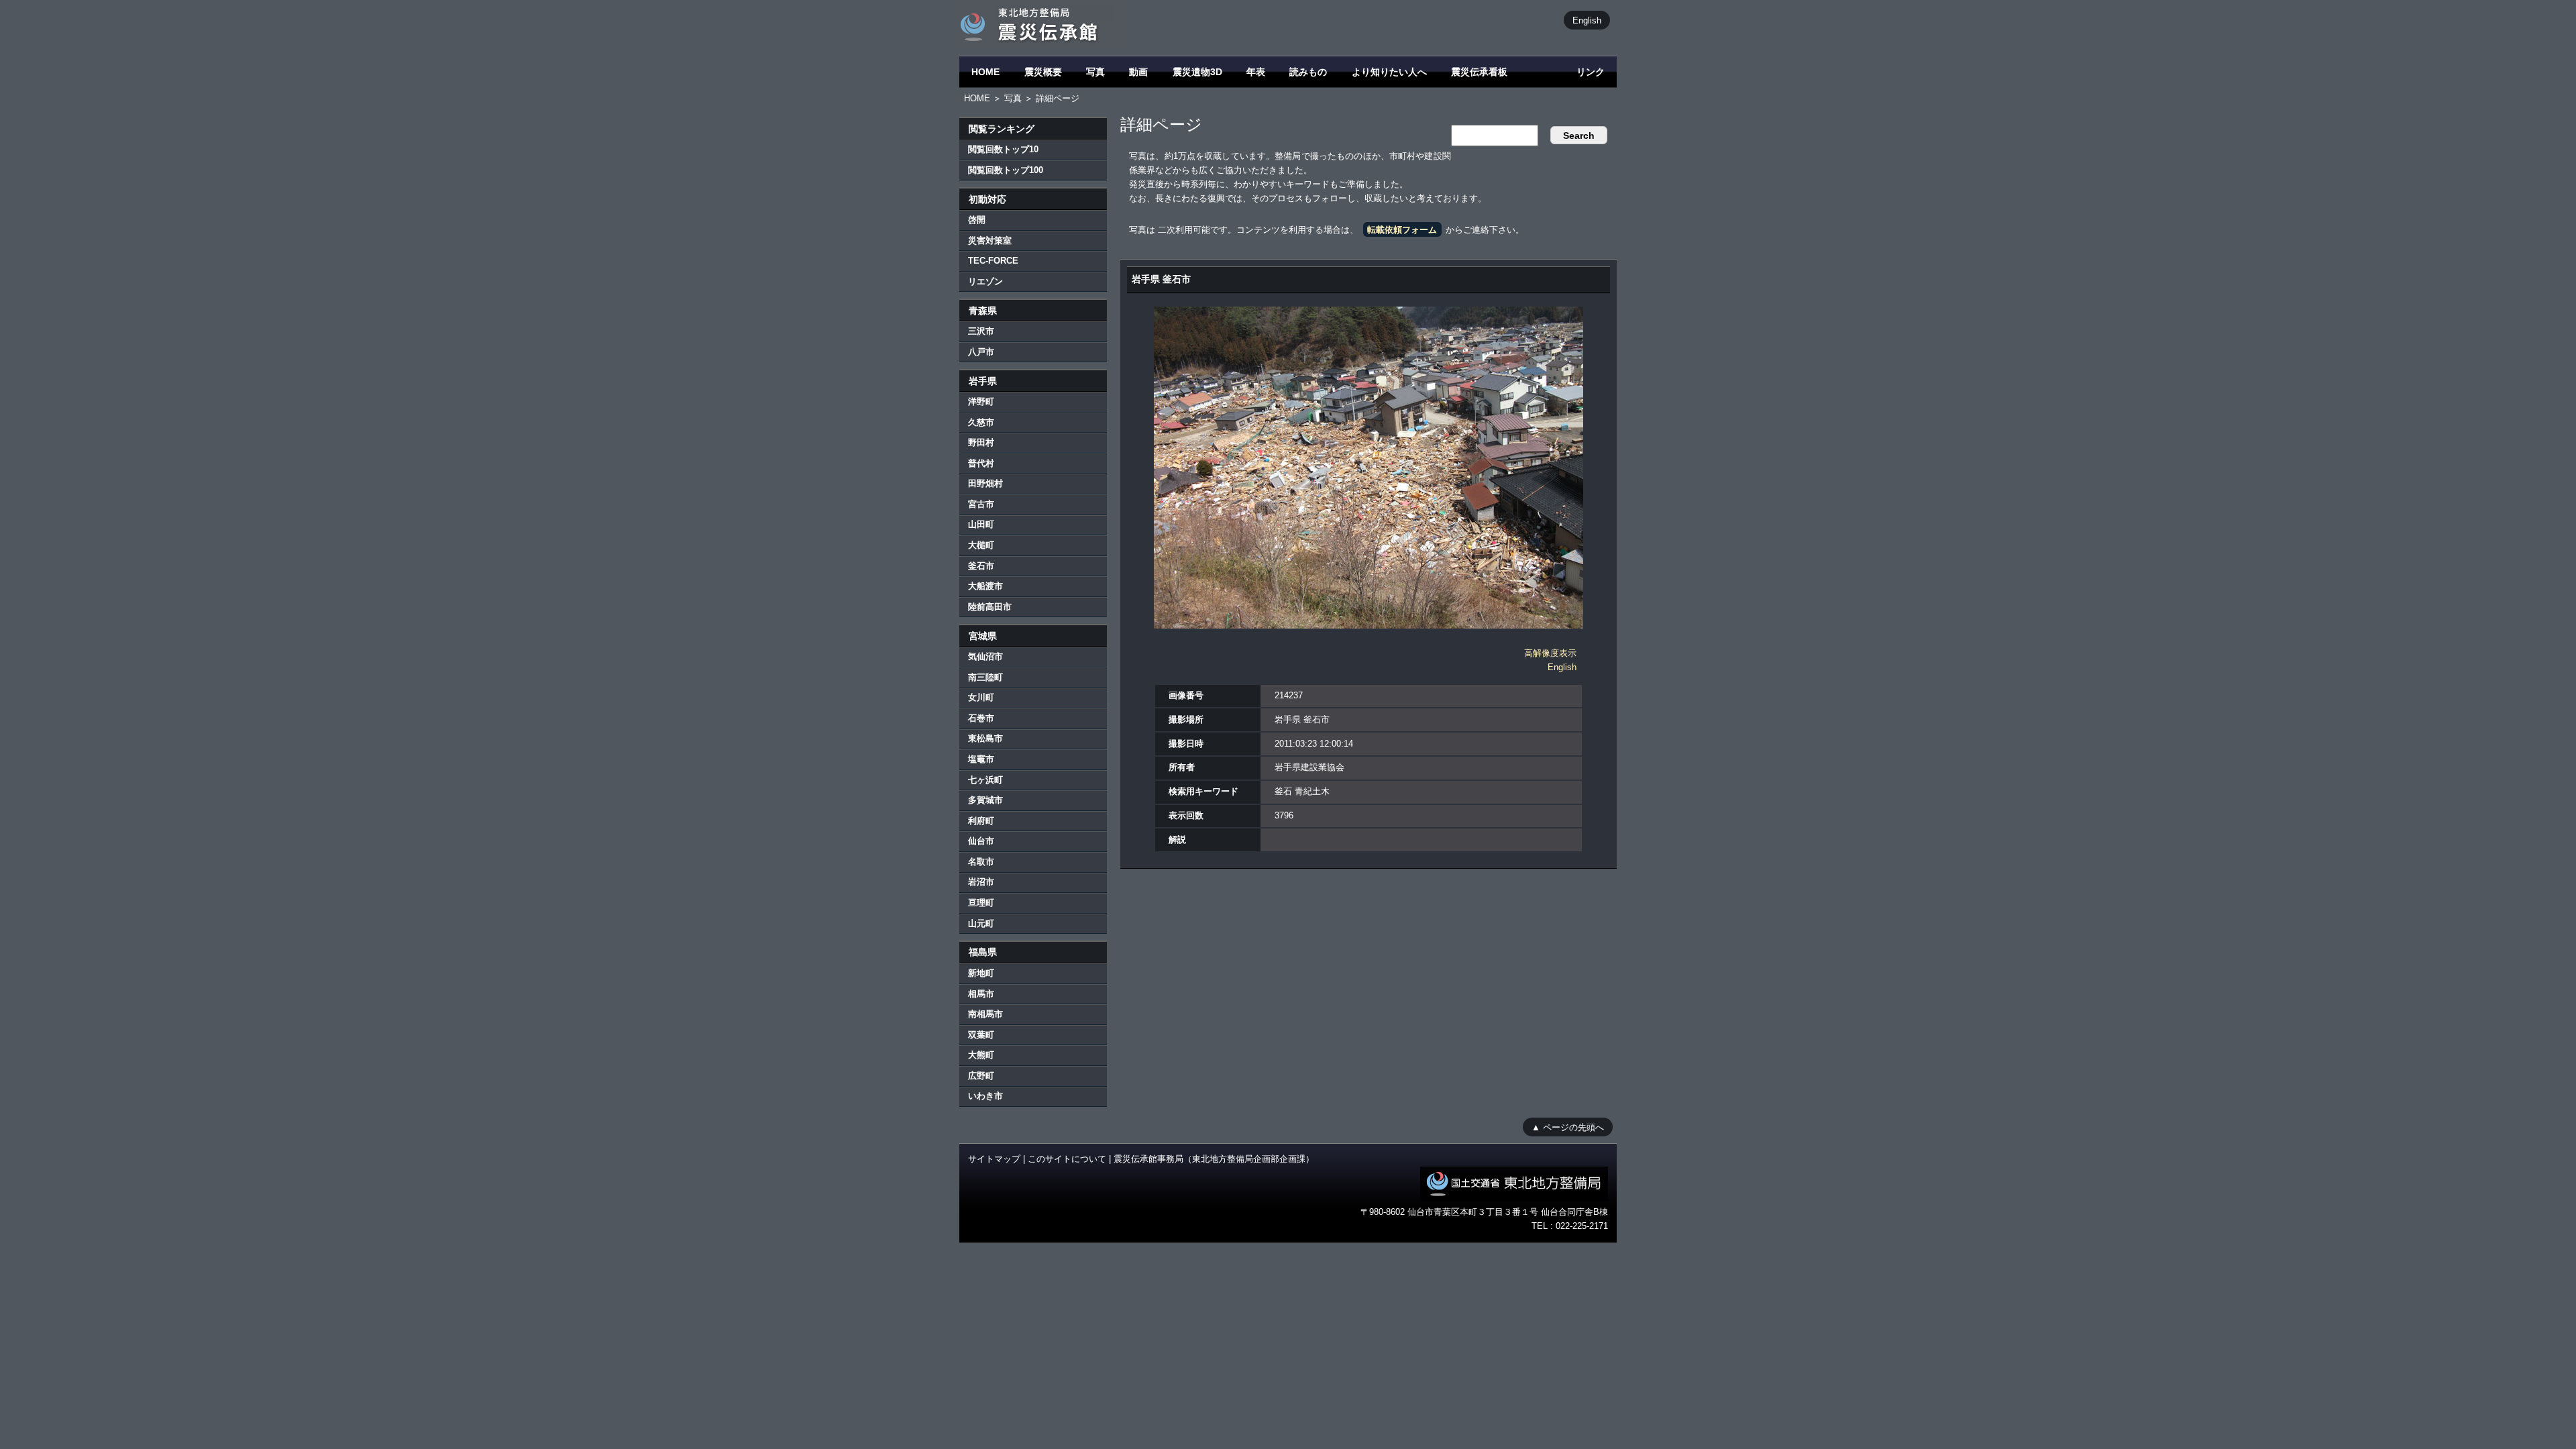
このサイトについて (1067, 1159)
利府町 (981, 821)
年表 (1256, 72)
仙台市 (981, 841)
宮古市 (981, 504)
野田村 (981, 442)
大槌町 (981, 545)
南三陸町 (985, 677)
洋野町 (981, 401)
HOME (985, 72)
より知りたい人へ (1389, 72)
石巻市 (981, 718)
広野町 (981, 1076)
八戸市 (981, 352)
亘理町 (981, 903)
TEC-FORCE (993, 261)
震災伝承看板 (1479, 72)
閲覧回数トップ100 (1006, 170)
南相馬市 (985, 1014)
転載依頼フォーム (1402, 230)
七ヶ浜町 (985, 780)
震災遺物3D (1197, 72)
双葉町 (981, 1035)
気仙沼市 (985, 656)
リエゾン (985, 281)
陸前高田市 (990, 607)
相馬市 (981, 994)
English (1587, 20)
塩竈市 (981, 759)
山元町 (981, 923)
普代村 (981, 463)
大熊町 (981, 1055)
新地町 (981, 973)
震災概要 (1043, 72)
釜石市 (981, 566)
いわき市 (985, 1096)
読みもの (1308, 72)
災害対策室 (990, 240)
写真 (1095, 72)
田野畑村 (985, 483)
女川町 (981, 697)
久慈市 (981, 422)
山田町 (981, 524)
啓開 (977, 220)
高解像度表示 (1550, 653)
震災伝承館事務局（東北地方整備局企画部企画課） (1214, 1159)
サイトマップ (994, 1159)
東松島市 (985, 738)
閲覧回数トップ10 (1003, 149)
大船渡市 (985, 586)
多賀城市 (985, 800)
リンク (1591, 72)
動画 (1138, 72)
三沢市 (981, 331)
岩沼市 (981, 882)
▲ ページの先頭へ (1568, 1127)
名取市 (981, 862)
